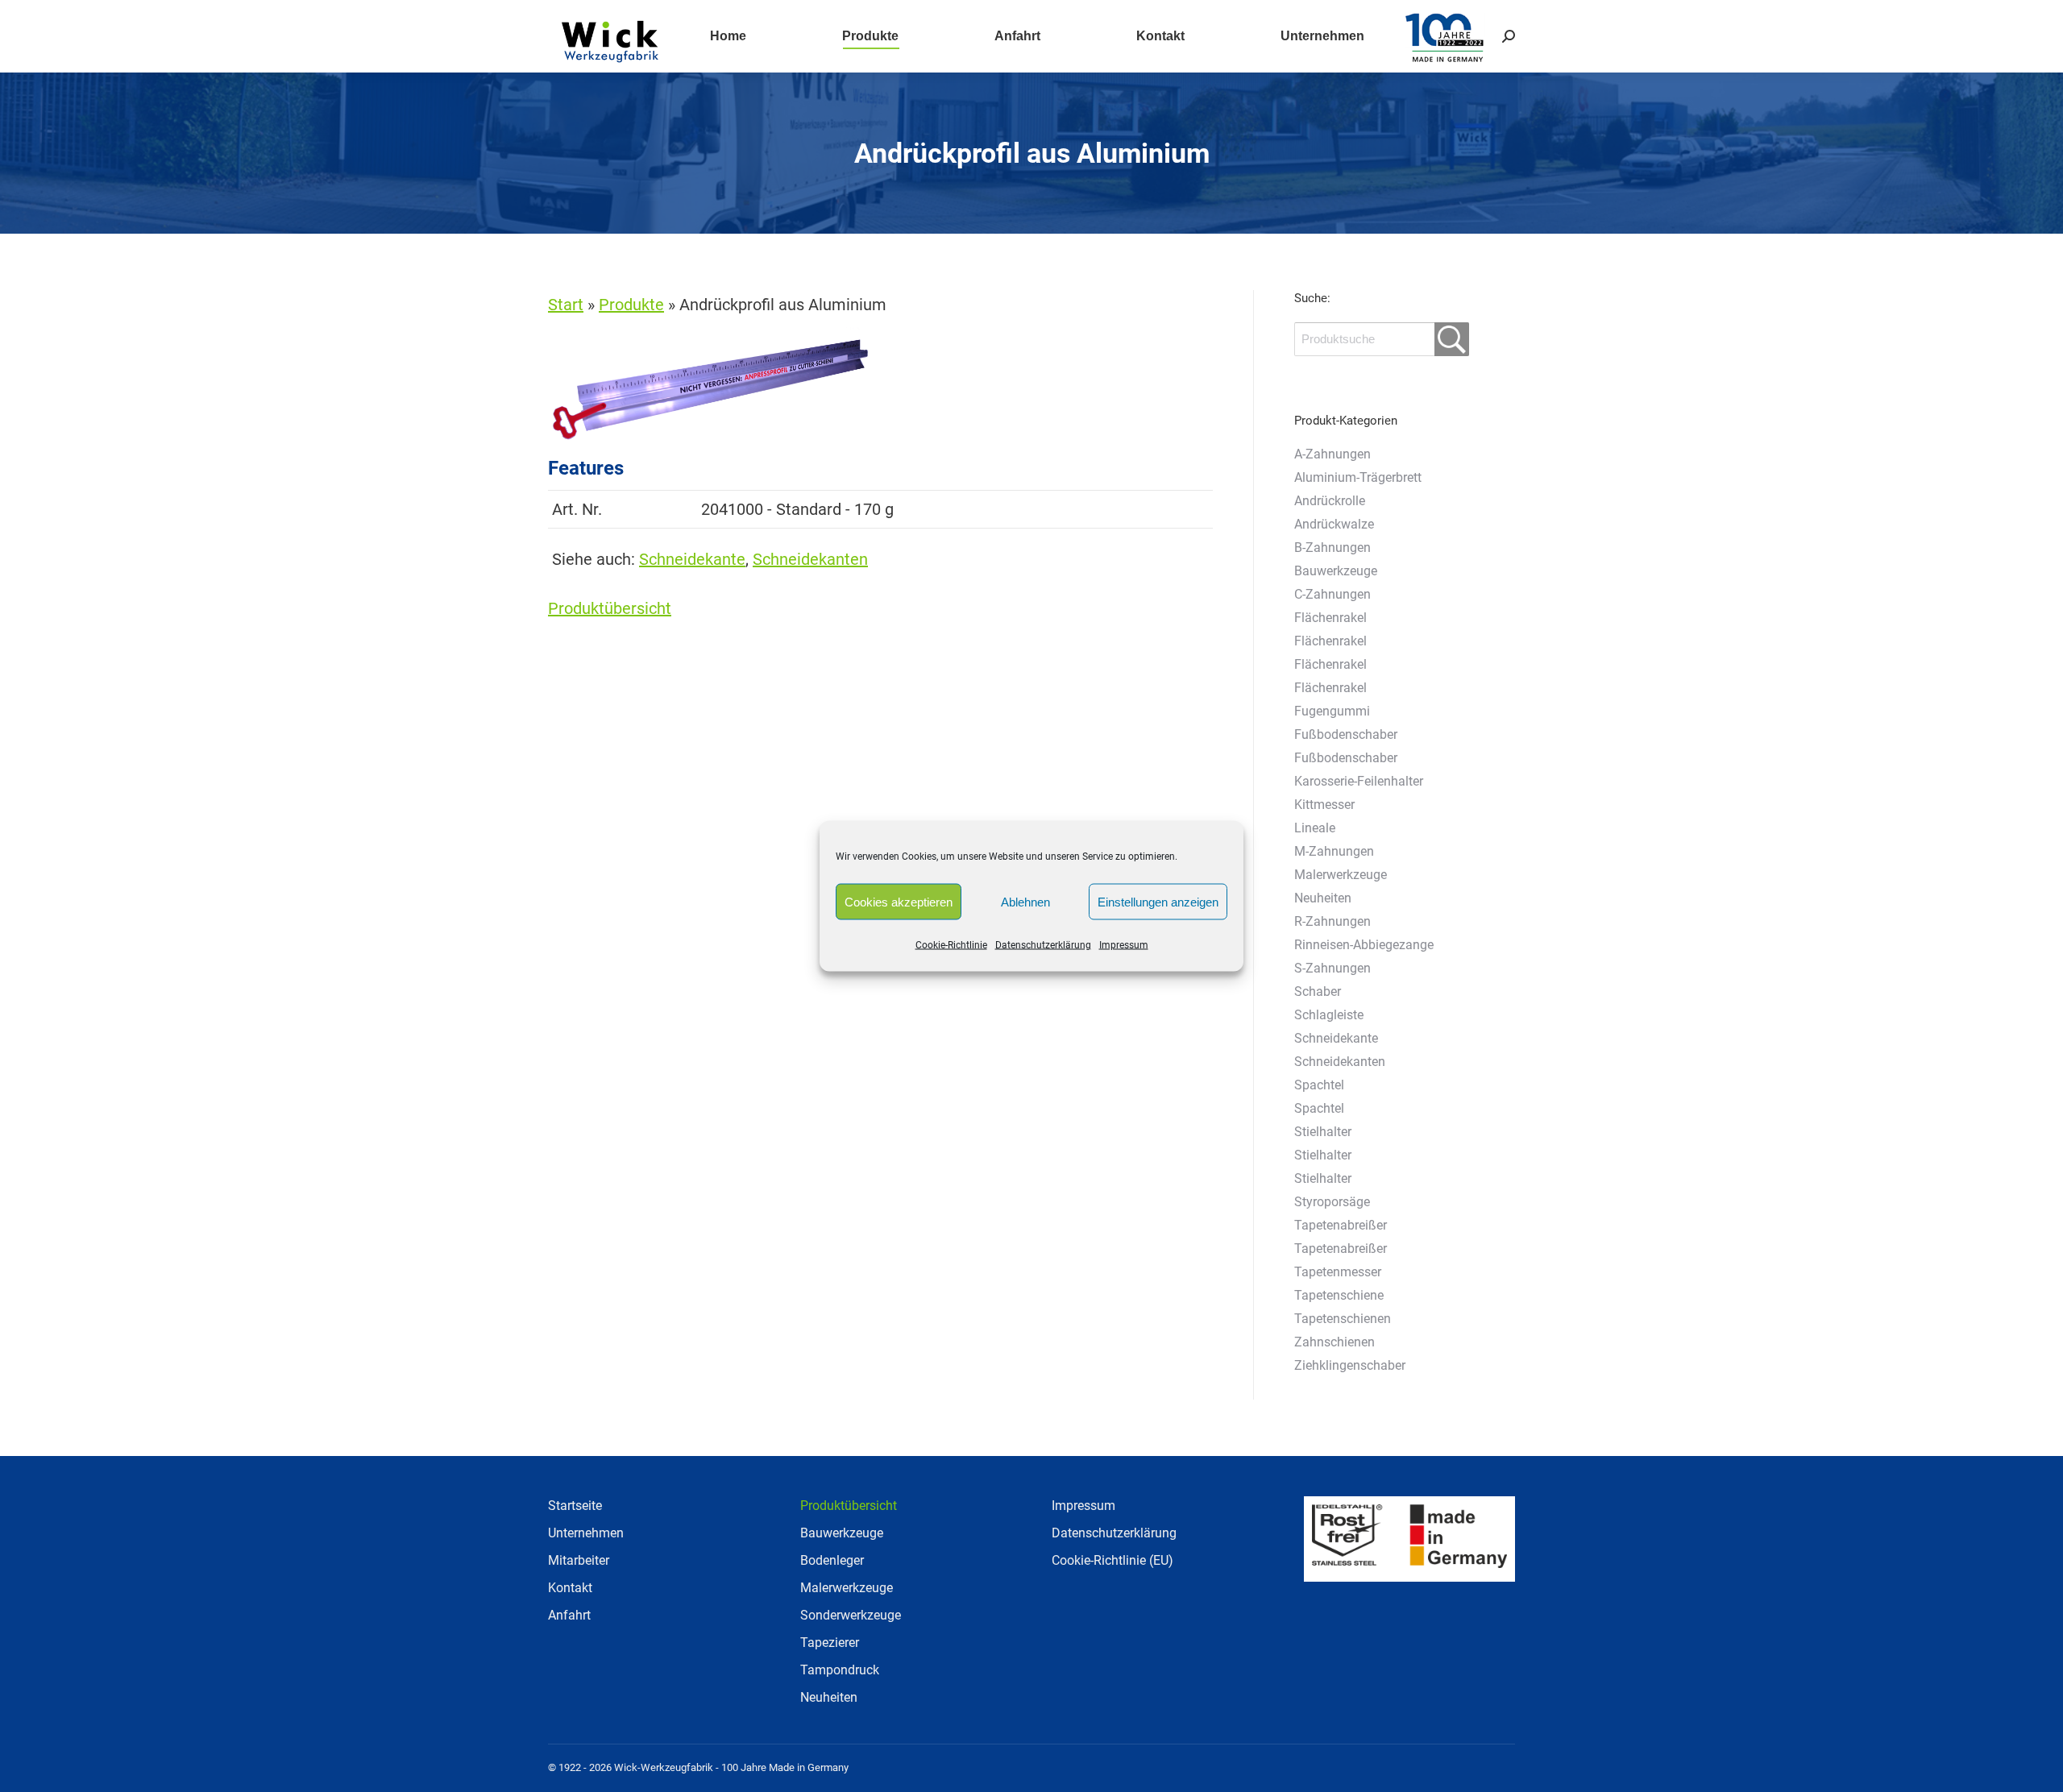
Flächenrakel (1330, 618)
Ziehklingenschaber (1350, 1365)
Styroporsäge (1332, 1202)
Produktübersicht (610, 608)
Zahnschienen (1335, 1342)
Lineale (1315, 828)
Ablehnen (1025, 901)
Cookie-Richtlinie (951, 945)
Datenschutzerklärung (1043, 945)
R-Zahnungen (1332, 921)
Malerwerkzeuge (1341, 875)
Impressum (1124, 945)
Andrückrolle (1330, 501)
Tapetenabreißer (1341, 1225)
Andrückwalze (1334, 524)
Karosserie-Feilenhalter (1359, 781)
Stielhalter (1323, 1132)
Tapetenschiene (1339, 1295)
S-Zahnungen (1332, 968)
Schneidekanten (810, 559)
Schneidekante (692, 559)
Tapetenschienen (1343, 1319)
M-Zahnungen (1334, 851)
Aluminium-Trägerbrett (1358, 477)
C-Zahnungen (1332, 594)
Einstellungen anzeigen (1158, 901)
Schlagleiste (1329, 1015)
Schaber (1318, 991)
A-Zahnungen (1332, 454)
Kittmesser (1324, 805)
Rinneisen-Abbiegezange (1364, 945)
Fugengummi (1332, 711)
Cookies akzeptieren (899, 901)
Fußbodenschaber (1346, 734)
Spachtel (1319, 1085)
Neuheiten (1323, 898)
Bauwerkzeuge (1336, 571)
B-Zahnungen (1332, 548)
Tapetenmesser (1338, 1272)
